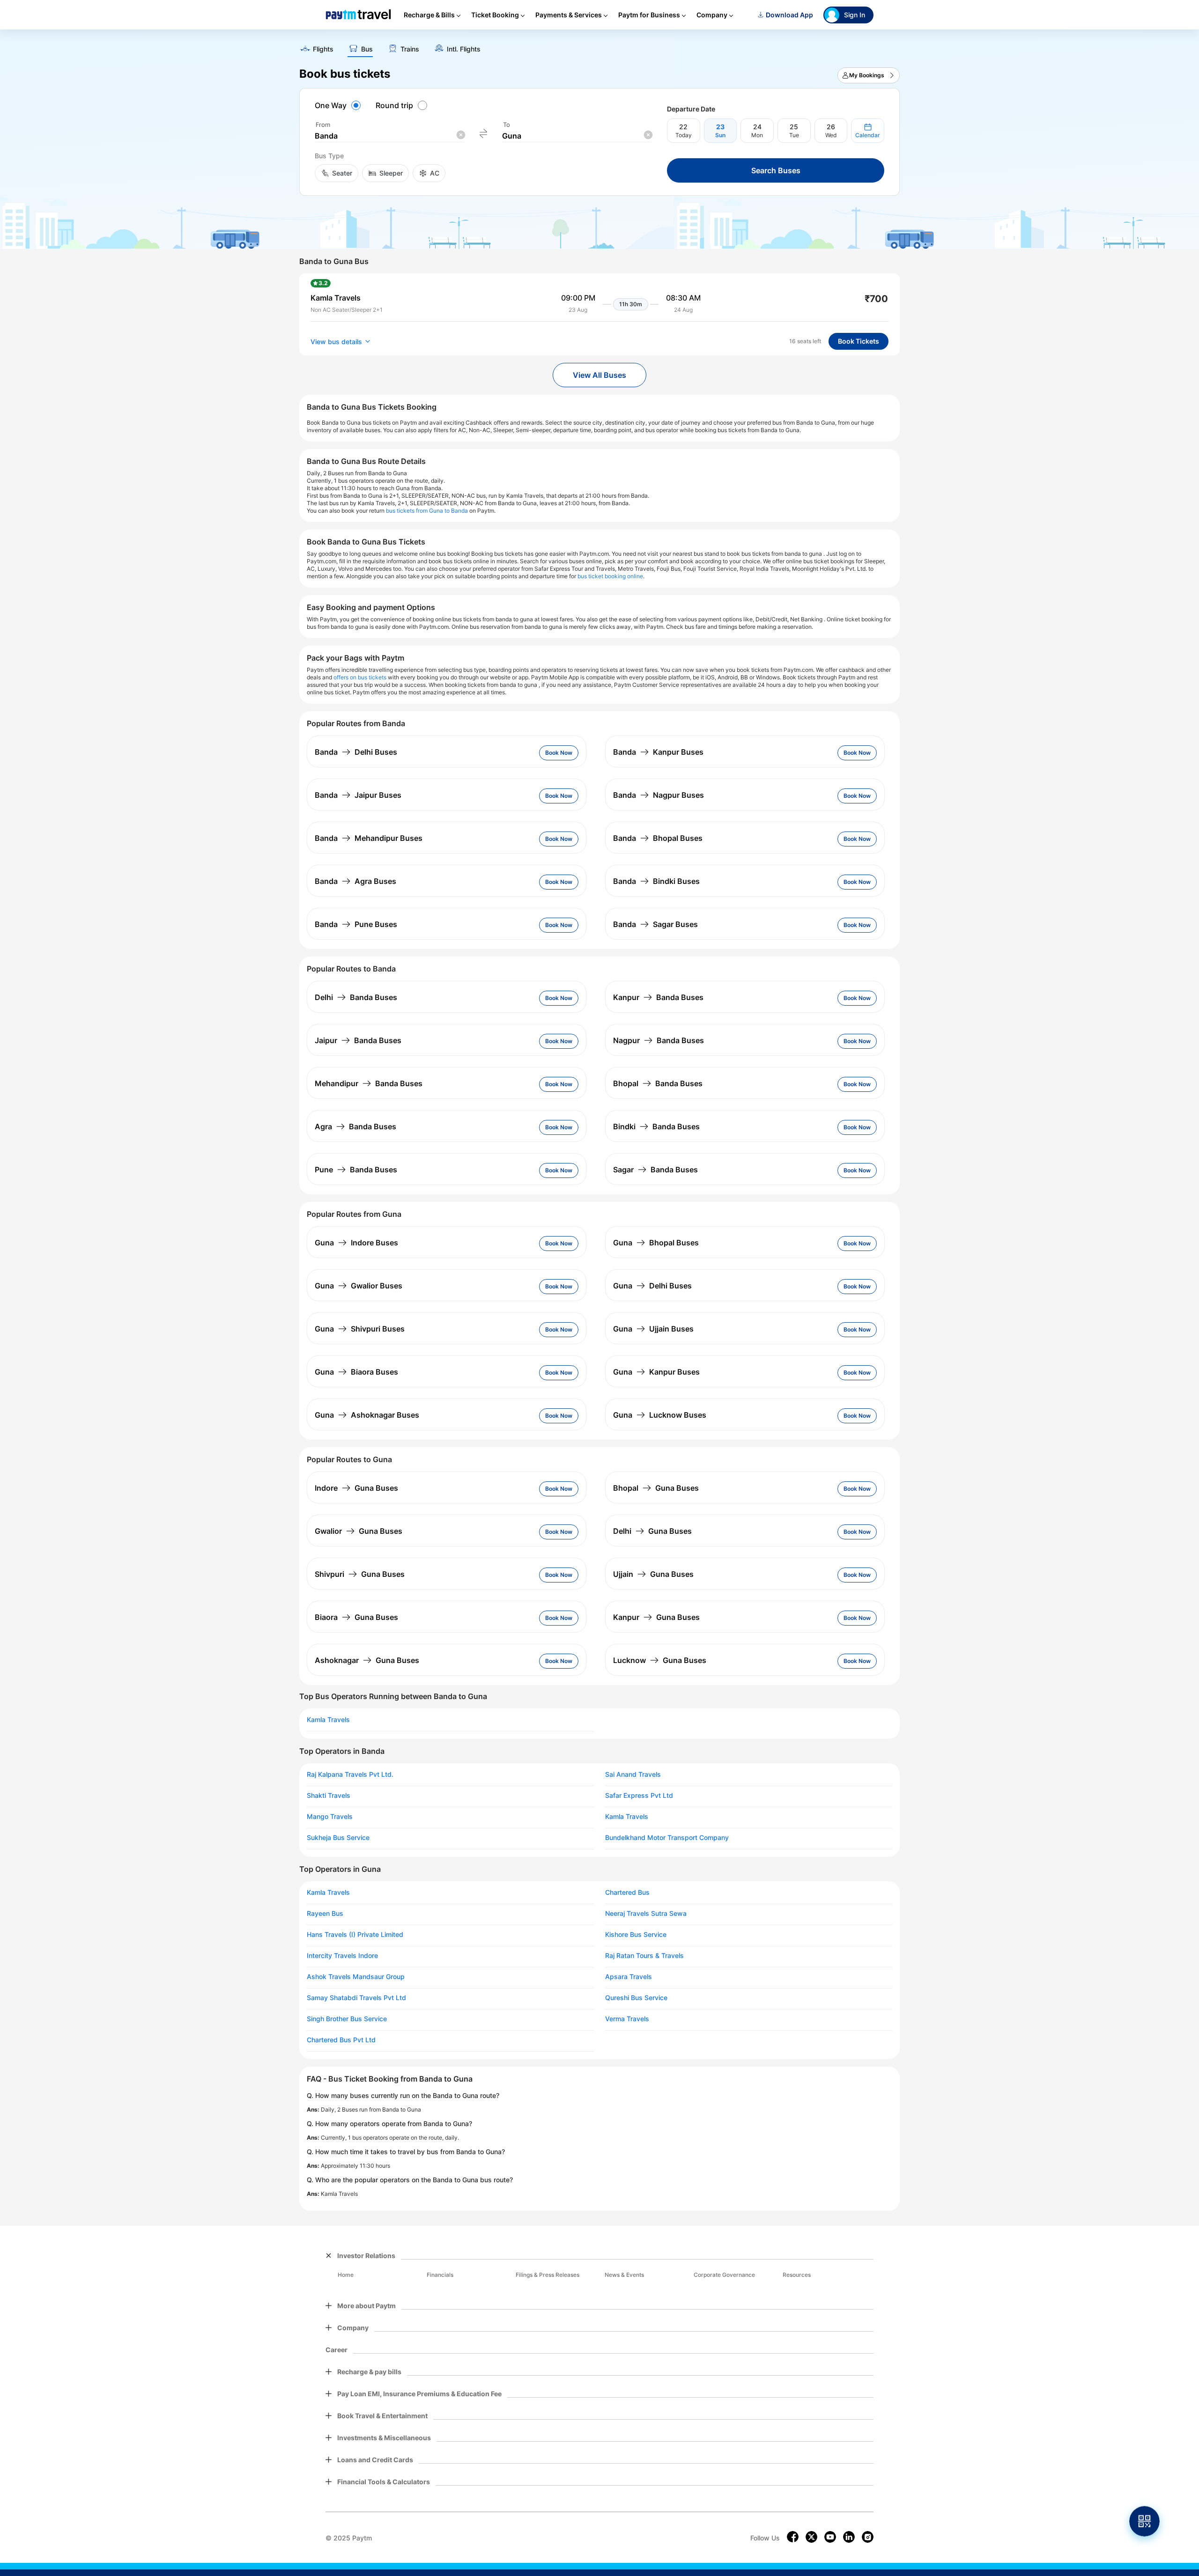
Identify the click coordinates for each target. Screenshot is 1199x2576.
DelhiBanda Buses (356, 997)
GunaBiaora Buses (356, 1372)
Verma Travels (627, 2019)
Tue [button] (794, 135)
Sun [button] (720, 135)
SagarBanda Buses (655, 1170)
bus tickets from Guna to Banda (427, 511)
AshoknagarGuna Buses (367, 1660)
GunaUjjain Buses (653, 1329)
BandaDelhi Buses (356, 752)
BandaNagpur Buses (659, 795)
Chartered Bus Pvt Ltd (341, 2040)
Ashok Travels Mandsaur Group (356, 1977)
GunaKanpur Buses (656, 1372)
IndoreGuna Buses (356, 1488)
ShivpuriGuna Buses (360, 1574)
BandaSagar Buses (655, 924)
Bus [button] (367, 49)
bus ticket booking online (610, 576)
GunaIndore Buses (356, 1243)
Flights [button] (323, 49)
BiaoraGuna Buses (356, 1617)
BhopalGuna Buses (656, 1488)
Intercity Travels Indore (342, 1956)
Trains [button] (410, 49)
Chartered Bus (627, 1892)
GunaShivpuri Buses (360, 1329)
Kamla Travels (328, 1720)
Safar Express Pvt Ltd (639, 1796)
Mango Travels (330, 1817)
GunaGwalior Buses (359, 1286)
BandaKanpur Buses (658, 752)
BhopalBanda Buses (658, 1083)
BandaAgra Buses (355, 881)
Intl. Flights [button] (464, 49)
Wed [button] (831, 135)
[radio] (339, 105)
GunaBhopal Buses (656, 1243)
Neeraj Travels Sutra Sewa (646, 1914)
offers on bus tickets (360, 677)
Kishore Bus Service (636, 1935)
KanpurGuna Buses (656, 1617)
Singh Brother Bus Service (347, 2019)
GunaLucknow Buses (660, 1415)
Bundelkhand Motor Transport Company (667, 1838)
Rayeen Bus (325, 1914)
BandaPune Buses (356, 924)
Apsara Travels (629, 1977)
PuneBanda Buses (356, 1170)
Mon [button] (757, 135)
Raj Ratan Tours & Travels (644, 1956)
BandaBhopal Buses (658, 838)
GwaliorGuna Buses (359, 1531)
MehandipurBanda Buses (369, 1083)
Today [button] (684, 135)
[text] (599, 46)
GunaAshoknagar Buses (367, 1415)
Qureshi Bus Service (636, 1998)
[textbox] (390, 136)
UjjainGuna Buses (653, 1574)
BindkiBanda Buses (656, 1126)
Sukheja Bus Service (338, 1838)
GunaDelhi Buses (652, 1286)
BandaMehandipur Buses (369, 838)
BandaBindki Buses (656, 881)
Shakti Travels (329, 1796)
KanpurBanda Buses (658, 997)
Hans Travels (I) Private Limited (355, 1935)
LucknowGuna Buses (660, 1660)
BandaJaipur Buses (358, 795)
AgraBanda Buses (355, 1126)
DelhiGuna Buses (652, 1531)
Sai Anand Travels (633, 1774)
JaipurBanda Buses (358, 1040)
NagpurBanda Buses (659, 1040)
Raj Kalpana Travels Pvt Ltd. (350, 1774)
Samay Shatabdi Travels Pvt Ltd (356, 1998)
